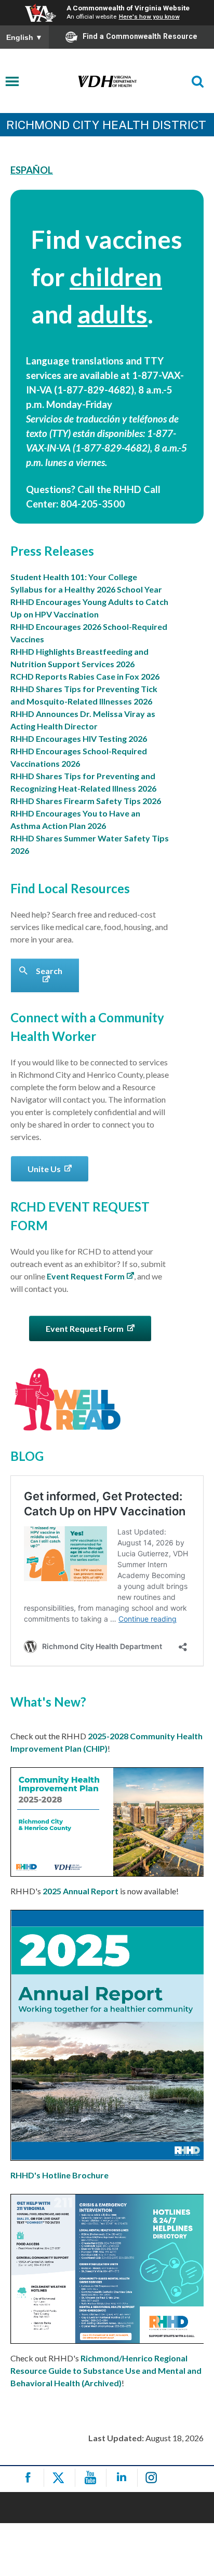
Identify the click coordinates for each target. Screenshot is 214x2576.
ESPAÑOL (32, 170)
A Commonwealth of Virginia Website (128, 8)
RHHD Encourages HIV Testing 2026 (79, 738)
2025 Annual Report (81, 1891)
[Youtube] (92, 2478)
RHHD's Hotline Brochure (59, 2175)
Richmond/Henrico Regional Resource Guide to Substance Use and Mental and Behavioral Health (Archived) (106, 2370)
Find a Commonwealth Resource (140, 36)
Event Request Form (86, 1276)
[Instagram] (155, 2478)
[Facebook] (30, 2478)
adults (112, 314)
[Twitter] (61, 2478)
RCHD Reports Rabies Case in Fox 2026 (85, 676)
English (24, 37)
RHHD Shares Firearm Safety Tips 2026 (86, 801)
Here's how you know (149, 17)
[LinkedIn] (123, 2478)
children (116, 277)
